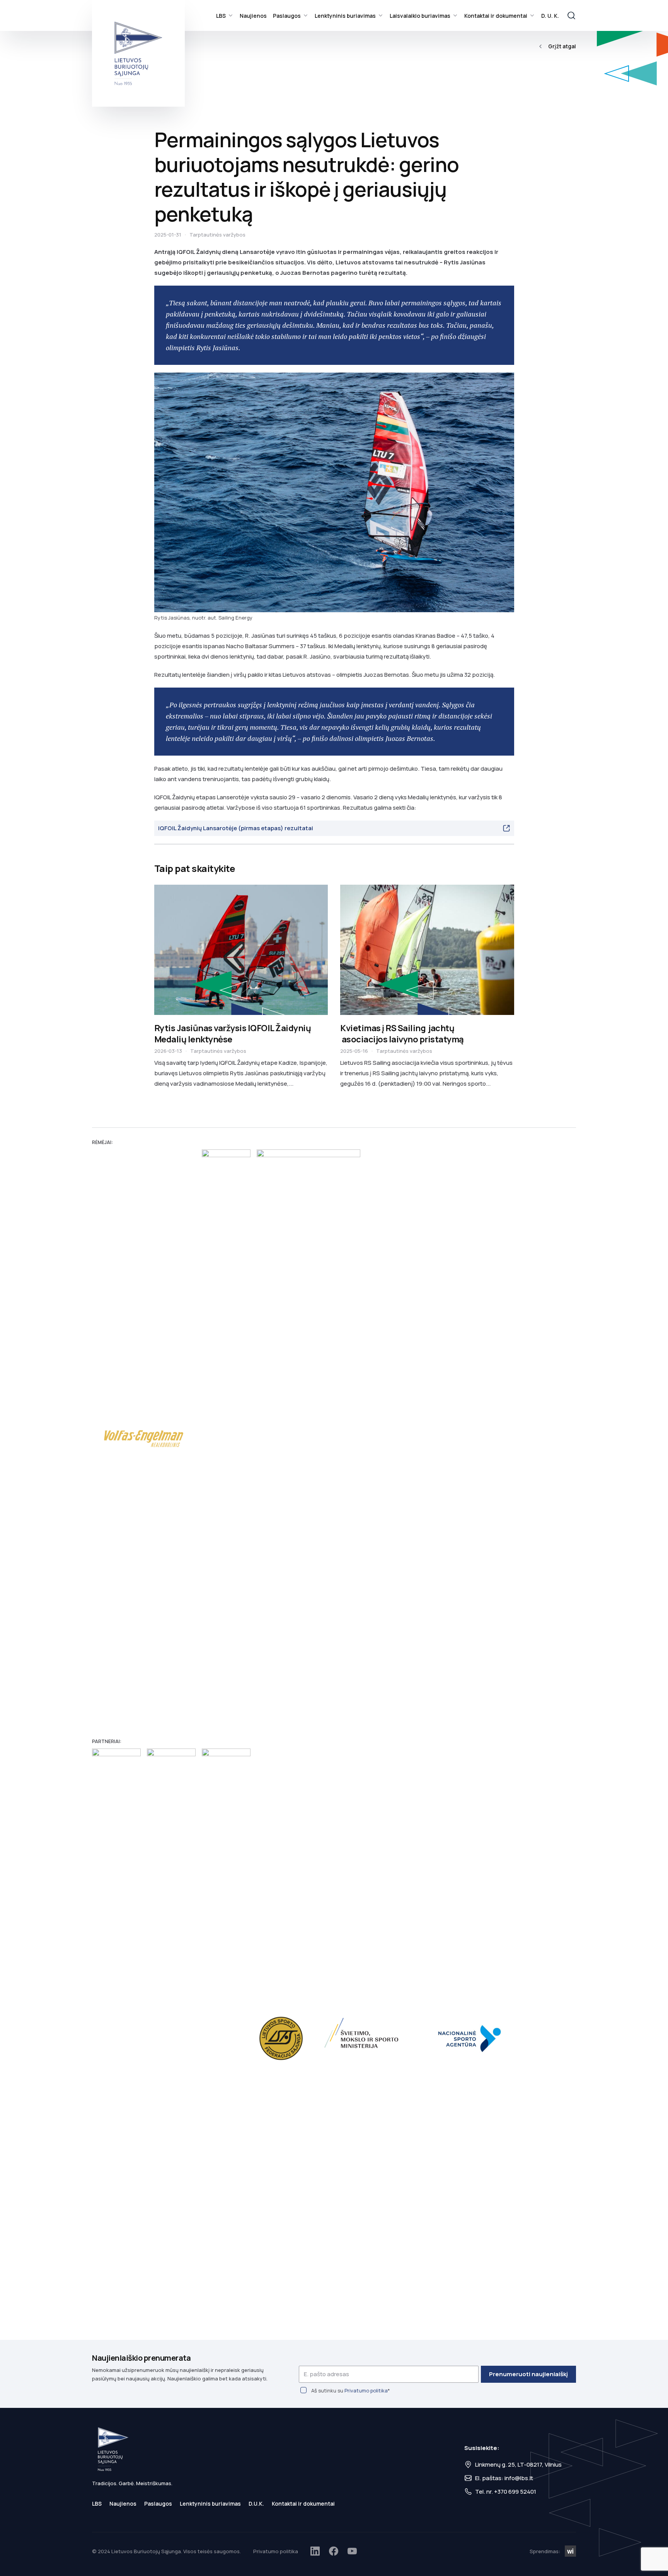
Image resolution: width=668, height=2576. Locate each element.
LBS (221, 16)
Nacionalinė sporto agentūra (473, 2038)
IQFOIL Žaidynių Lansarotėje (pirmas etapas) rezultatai (236, 828)
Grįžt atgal (562, 46)
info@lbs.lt (519, 2478)
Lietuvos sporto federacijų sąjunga (281, 2038)
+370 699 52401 (515, 2492)
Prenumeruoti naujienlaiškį (528, 2374)
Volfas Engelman (144, 1439)
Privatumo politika (366, 2390)
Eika (226, 1439)
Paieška (571, 15)
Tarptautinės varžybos (217, 235)
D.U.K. (256, 2504)
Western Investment (570, 2551)
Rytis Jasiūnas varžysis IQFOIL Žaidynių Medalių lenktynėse (233, 1034)
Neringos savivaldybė (171, 2038)
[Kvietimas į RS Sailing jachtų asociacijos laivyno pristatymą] (427, 950)
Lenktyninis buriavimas (345, 16)
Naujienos (253, 16)
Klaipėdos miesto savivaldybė (116, 2038)
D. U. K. (550, 16)
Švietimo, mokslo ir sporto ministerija (363, 2038)
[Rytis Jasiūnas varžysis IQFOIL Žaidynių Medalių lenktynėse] (241, 950)
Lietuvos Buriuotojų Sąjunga (138, 53)
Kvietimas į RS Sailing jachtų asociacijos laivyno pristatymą (402, 1034)
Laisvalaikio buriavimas (420, 16)
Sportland (308, 1439)
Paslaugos (287, 16)
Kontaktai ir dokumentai (496, 16)
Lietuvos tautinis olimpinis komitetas (226, 2038)
